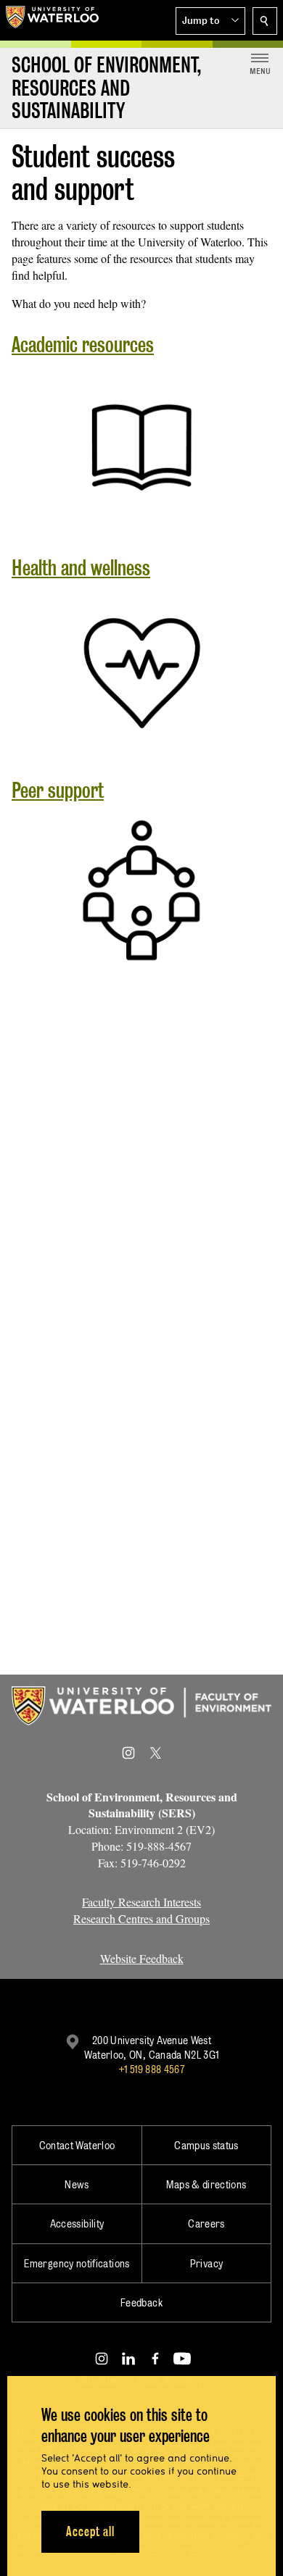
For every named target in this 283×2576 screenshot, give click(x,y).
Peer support (58, 790)
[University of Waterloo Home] (52, 20)
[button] (210, 21)
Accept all (90, 2531)
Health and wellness (81, 568)
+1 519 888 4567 (152, 2069)
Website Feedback (142, 1958)
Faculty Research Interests (141, 1902)
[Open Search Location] (265, 21)
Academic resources (83, 345)
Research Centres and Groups (141, 1918)
